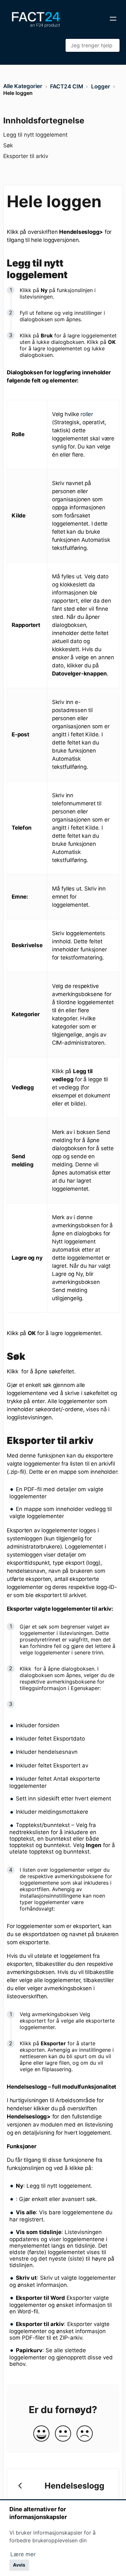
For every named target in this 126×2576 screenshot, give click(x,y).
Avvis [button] (19, 2565)
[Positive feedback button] (41, 2434)
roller (87, 414)
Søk (8, 145)
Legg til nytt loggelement (35, 135)
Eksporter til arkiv (26, 156)
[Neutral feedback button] (63, 2434)
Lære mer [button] (23, 2554)
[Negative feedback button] (85, 2434)
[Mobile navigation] (113, 19)
